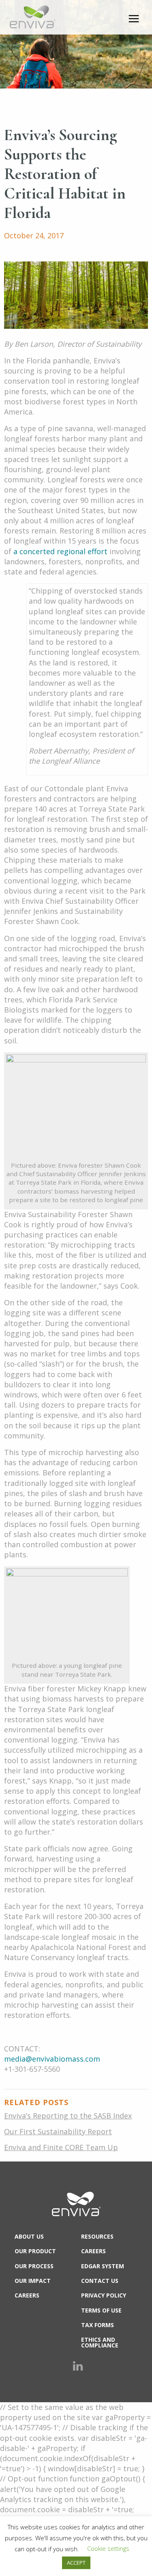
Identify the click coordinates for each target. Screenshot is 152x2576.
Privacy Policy (104, 2295)
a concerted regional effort (60, 551)
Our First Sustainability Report (58, 2131)
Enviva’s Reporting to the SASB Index (68, 2116)
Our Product (35, 2251)
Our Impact (33, 2281)
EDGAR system (103, 2266)
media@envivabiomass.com (52, 2059)
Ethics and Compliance (100, 2342)
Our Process (34, 2266)
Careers (27, 2295)
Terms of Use (101, 2310)
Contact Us (100, 2281)
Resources (97, 2236)
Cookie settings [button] (108, 2548)
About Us (29, 2236)
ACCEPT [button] (76, 2563)
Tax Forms (97, 2325)
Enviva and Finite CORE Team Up (61, 2147)
